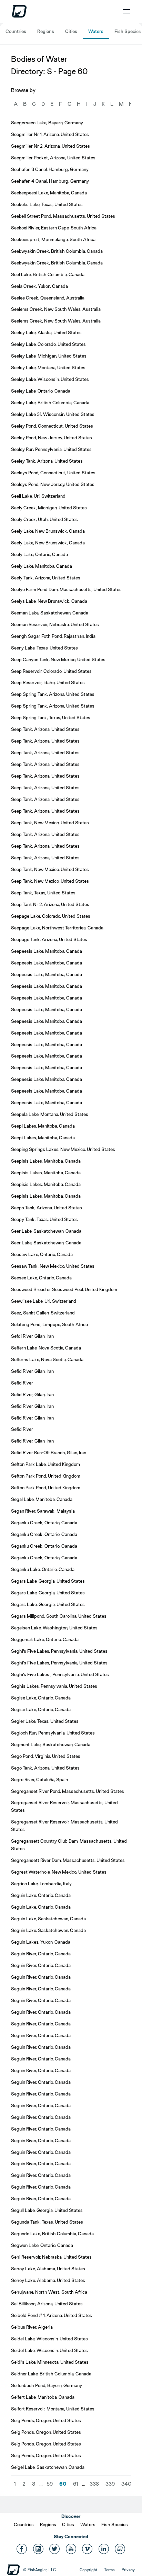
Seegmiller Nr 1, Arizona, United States (50, 134)
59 (50, 2484)
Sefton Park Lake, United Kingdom (45, 1464)
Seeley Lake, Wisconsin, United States (50, 379)
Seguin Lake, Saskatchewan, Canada (48, 1919)
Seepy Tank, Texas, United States (44, 1219)
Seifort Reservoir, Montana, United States (53, 2409)
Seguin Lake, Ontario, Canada (41, 1895)
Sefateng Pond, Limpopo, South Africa (49, 1324)
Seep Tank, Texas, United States (43, 893)
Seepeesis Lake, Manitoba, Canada (47, 951)
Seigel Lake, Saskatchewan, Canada (48, 2467)
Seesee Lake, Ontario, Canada (41, 1278)
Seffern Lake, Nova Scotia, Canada (46, 1348)
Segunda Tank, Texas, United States (47, 2222)
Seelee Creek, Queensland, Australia (48, 298)
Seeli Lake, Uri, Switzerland (38, 496)
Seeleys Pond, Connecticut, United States (53, 473)
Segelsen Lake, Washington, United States (54, 1628)
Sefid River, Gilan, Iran (32, 1371)
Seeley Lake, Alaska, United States (46, 332)
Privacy (128, 2570)
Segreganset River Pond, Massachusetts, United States (68, 1791)
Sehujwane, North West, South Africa (49, 2292)
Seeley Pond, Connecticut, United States (52, 426)
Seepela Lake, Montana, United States (50, 1114)
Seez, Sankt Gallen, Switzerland (43, 1313)
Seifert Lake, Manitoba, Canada (43, 2397)
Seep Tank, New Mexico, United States (50, 823)
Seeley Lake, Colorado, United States (48, 344)
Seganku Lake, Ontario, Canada (43, 1569)
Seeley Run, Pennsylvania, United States (51, 449)
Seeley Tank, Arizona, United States (47, 461)
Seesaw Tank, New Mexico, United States (53, 1266)
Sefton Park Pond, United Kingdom (46, 1476)
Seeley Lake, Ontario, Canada (41, 391)
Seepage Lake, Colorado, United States (51, 916)
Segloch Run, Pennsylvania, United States (53, 1733)
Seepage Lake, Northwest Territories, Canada (57, 928)
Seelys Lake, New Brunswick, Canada (49, 601)
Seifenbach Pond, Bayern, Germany (47, 2385)
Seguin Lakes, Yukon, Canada (41, 1942)
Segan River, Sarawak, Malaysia (43, 1511)
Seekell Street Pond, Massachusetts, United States (63, 216)
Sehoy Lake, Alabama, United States (48, 2269)
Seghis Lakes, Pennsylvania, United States (54, 1686)
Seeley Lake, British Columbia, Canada (50, 403)
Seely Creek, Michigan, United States (49, 508)
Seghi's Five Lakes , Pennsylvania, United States (60, 1674)
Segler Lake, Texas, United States (45, 1721)
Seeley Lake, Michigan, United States (49, 356)
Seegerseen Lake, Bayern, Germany (47, 123)
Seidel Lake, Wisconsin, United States (49, 2339)
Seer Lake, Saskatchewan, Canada (46, 1231)
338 (94, 2484)
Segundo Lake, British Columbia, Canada (52, 2234)
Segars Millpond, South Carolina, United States (59, 1616)
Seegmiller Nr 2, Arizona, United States (50, 146)
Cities (71, 31)
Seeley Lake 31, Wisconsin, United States (53, 414)
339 (110, 2484)
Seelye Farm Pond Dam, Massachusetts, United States (66, 589)
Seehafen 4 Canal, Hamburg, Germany (50, 181)
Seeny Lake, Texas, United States (44, 648)
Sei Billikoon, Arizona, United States (47, 2304)
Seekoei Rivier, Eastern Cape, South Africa (54, 228)
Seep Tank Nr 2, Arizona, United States (50, 904)
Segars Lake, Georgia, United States (48, 1581)
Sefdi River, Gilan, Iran (32, 1336)
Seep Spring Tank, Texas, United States (51, 718)
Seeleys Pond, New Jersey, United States (53, 484)
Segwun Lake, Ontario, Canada (42, 2245)
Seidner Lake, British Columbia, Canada (51, 2374)
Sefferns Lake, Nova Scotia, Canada (47, 1359)
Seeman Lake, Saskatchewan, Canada (50, 613)
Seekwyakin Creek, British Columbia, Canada (57, 251)
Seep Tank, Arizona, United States (45, 729)
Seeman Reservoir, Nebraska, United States (55, 624)
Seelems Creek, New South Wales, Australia (56, 309)
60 (63, 2484)
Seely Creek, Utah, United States (44, 519)
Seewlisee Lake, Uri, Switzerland (44, 1301)
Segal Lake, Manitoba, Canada (42, 1499)
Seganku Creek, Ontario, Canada (44, 1523)
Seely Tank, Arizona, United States (46, 578)
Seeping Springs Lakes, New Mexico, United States (63, 1149)
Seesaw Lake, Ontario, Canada (42, 1254)
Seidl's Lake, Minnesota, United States (50, 2362)
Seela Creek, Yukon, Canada (39, 286)
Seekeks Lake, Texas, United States (47, 204)
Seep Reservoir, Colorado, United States (51, 671)
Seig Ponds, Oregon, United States (46, 2420)
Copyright (88, 2570)
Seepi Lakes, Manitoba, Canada (43, 1126)
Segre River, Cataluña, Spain (39, 1780)
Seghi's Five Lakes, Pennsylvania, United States (59, 1651)
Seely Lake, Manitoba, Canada (42, 566)
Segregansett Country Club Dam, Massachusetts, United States (69, 1845)
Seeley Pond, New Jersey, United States (52, 438)
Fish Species (128, 31)
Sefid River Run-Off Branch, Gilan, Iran (49, 1453)
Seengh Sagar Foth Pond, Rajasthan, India (53, 636)
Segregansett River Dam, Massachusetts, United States (68, 1860)
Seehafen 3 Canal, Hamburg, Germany (50, 169)
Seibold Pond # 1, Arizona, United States (52, 2315)
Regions (46, 31)
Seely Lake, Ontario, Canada (39, 554)
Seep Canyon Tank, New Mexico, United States (58, 659)
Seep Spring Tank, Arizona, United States (53, 694)
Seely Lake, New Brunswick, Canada (48, 531)
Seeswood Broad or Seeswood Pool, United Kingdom (64, 1289)
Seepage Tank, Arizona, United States (49, 939)
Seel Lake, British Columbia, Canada (48, 274)
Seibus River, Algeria (32, 2327)
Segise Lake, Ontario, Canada (41, 1698)
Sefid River (22, 1383)
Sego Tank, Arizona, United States (45, 1768)
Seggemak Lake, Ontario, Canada (45, 1639)
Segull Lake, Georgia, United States (47, 2210)
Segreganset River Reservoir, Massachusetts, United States (64, 1806)
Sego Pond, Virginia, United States (46, 1756)
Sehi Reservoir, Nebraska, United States (51, 2257)
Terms (109, 2570)
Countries (16, 31)
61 (76, 2484)
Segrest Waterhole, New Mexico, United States (59, 1872)
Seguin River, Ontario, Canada (41, 1954)
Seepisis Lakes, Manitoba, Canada (46, 1161)
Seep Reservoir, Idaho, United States (48, 682)
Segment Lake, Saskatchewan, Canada (51, 1744)
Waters (96, 31)
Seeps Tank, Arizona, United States (47, 1208)
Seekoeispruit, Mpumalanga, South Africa (53, 239)
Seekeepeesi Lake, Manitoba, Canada (49, 193)
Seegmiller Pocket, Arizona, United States (53, 158)
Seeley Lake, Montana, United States (48, 368)
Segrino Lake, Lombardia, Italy (41, 1884)
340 (126, 2484)
